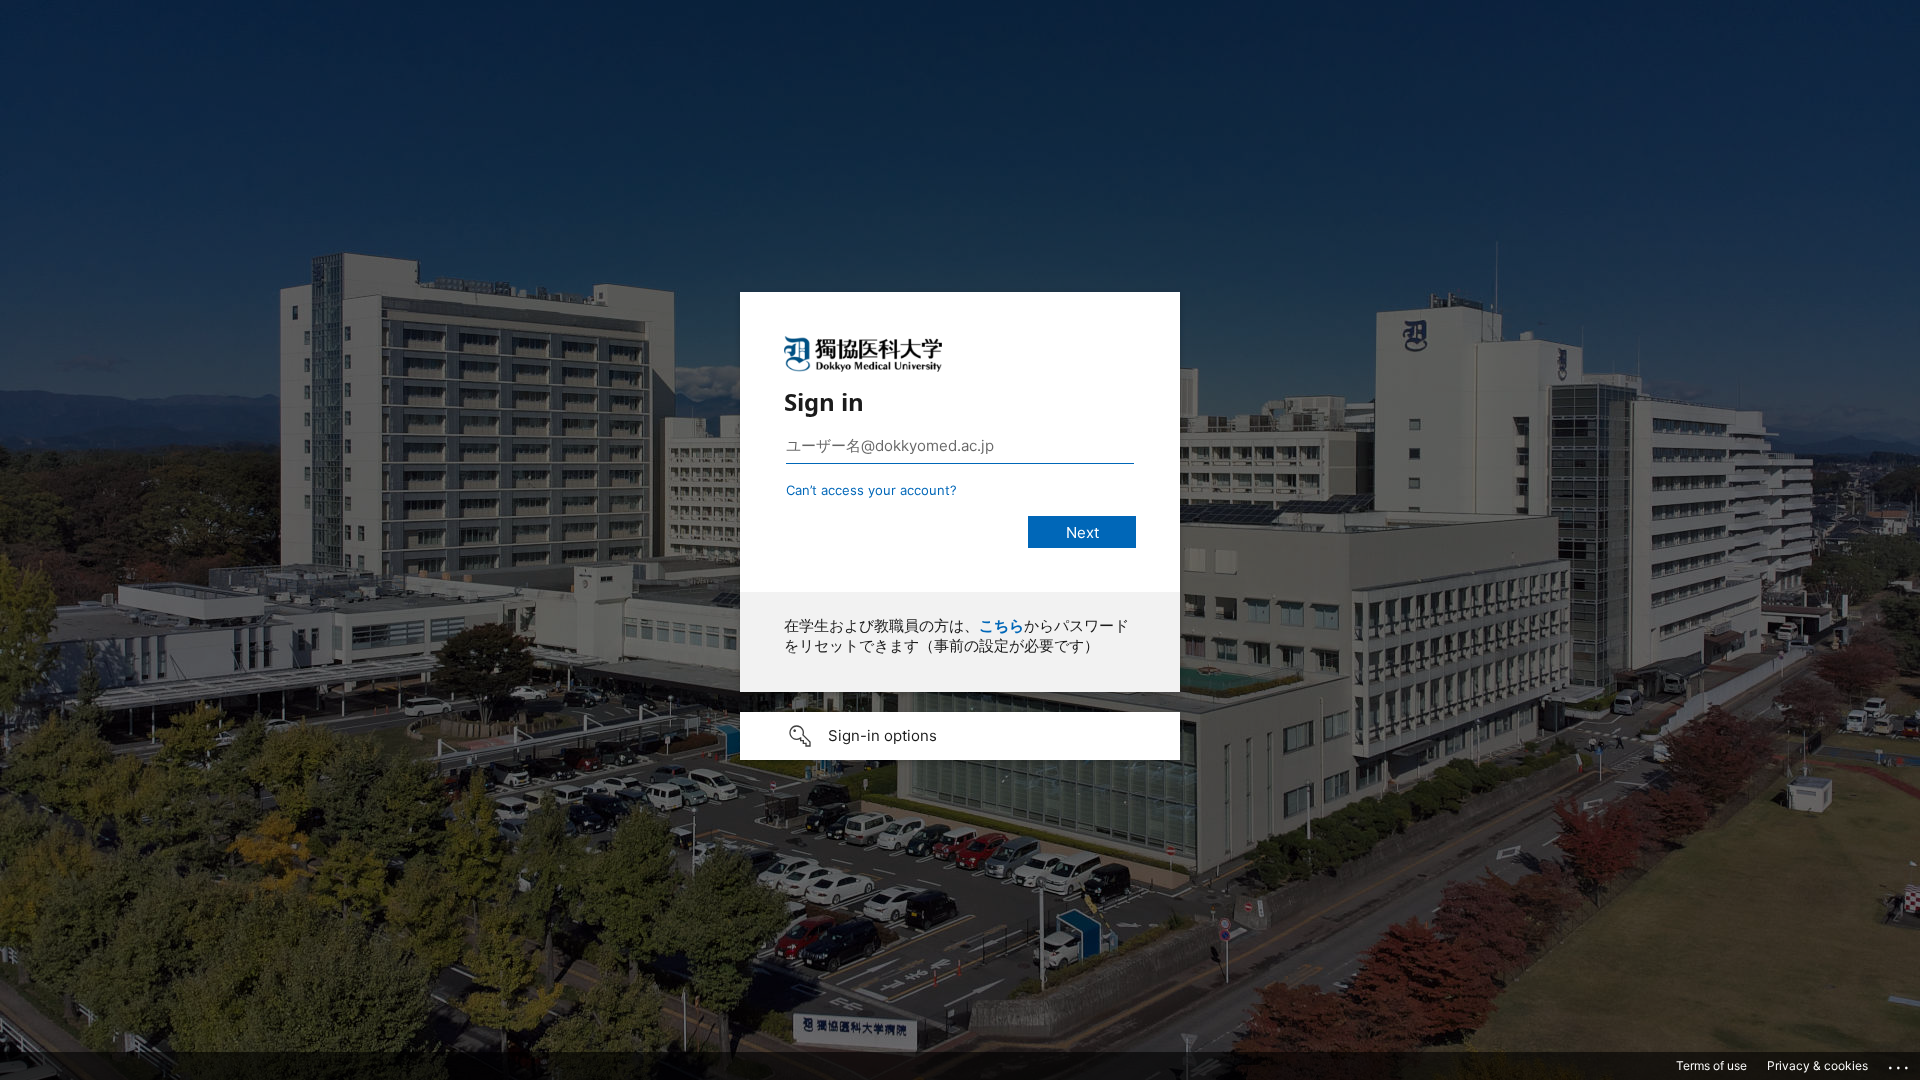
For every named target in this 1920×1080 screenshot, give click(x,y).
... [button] (1900, 1063)
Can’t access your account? (871, 490)
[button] (960, 736)
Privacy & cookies (1817, 1065)
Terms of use (1711, 1065)
